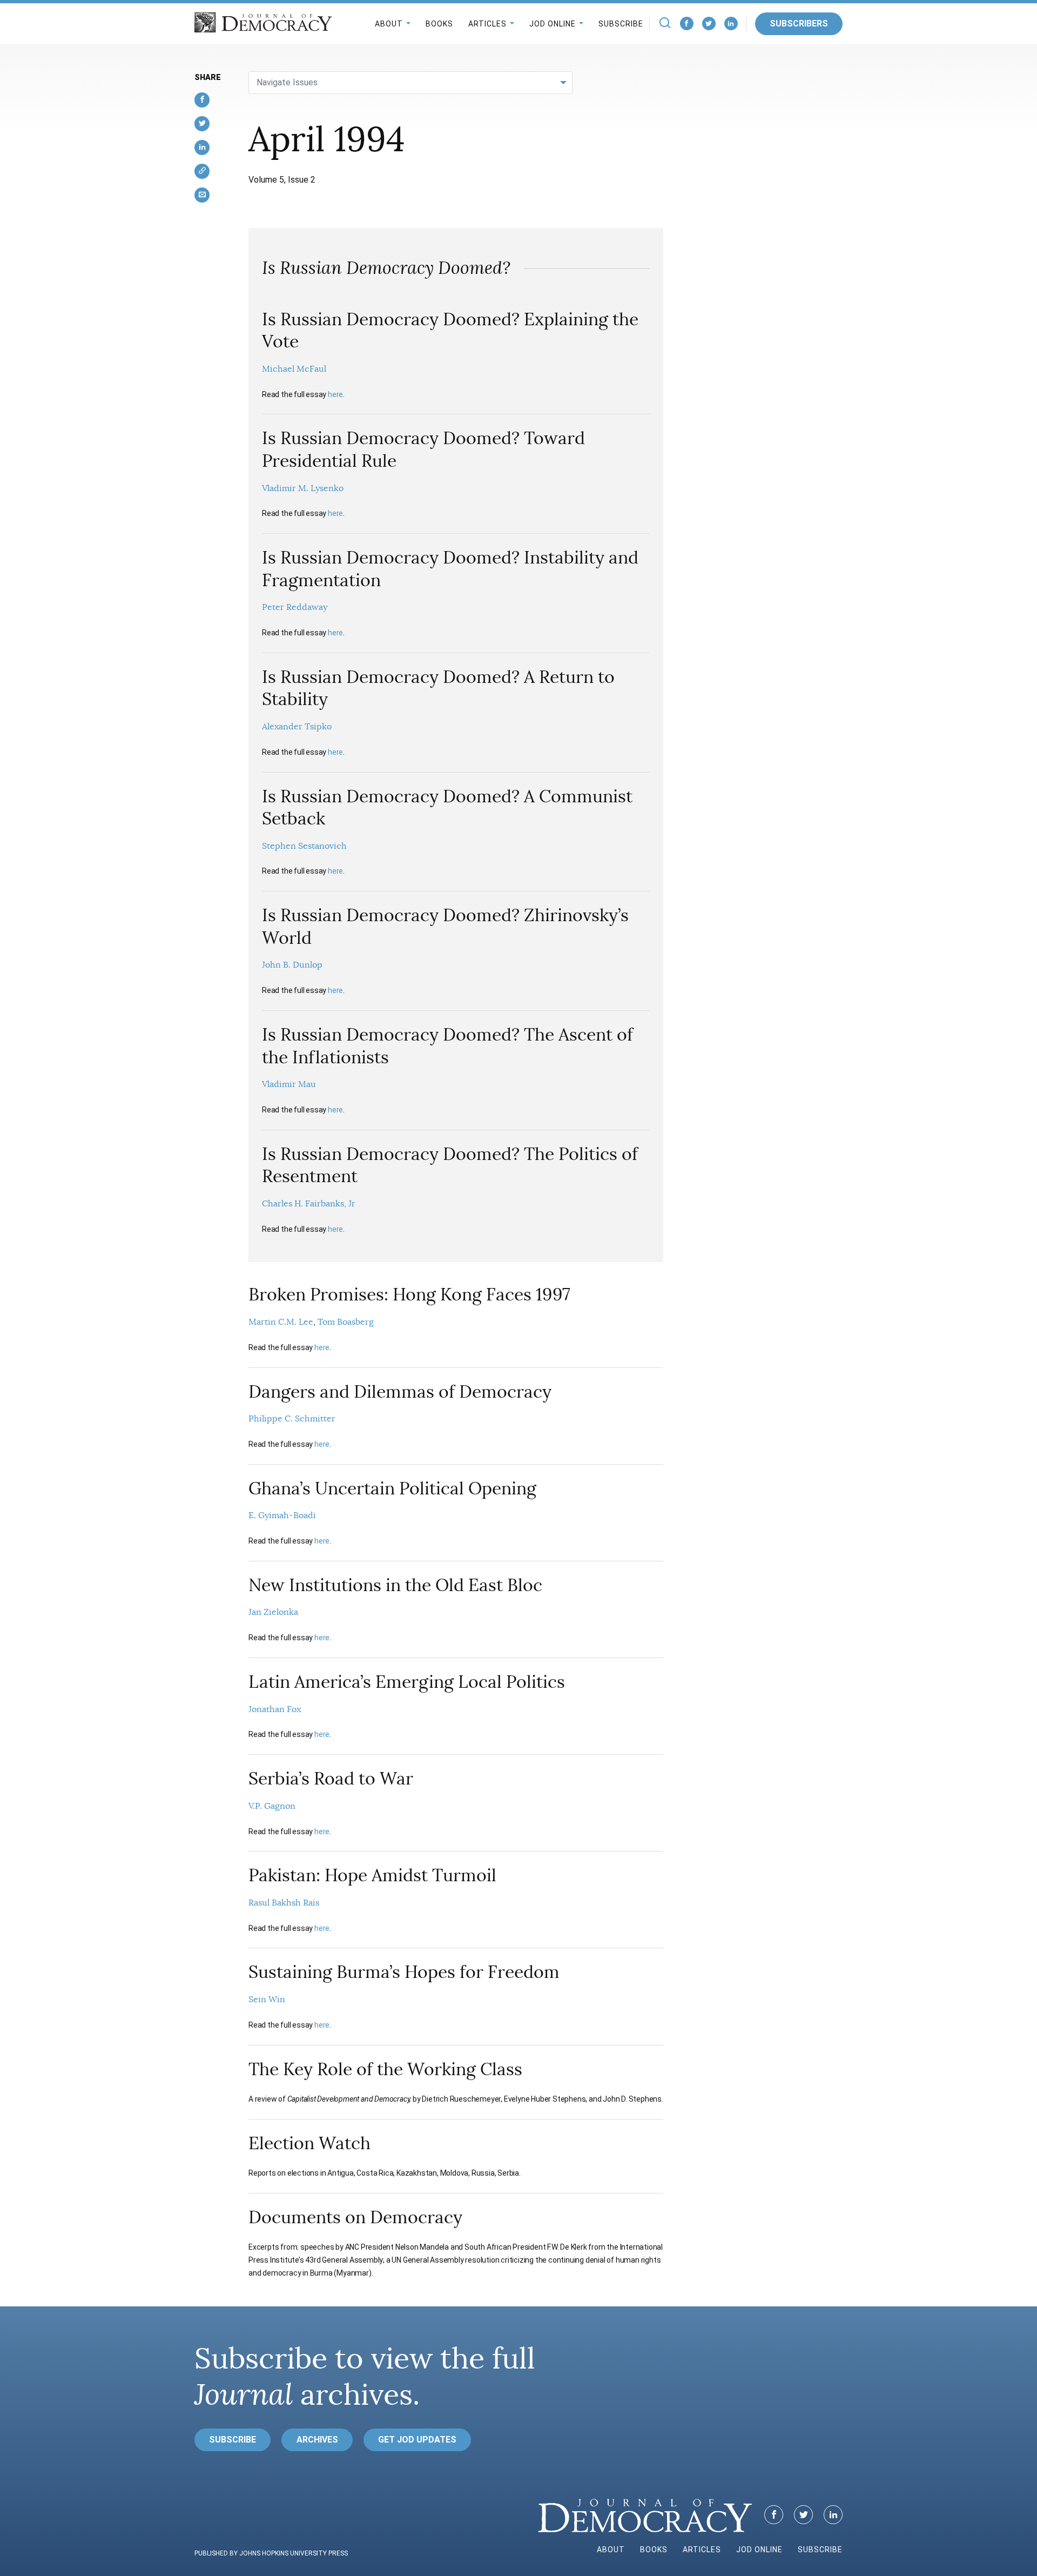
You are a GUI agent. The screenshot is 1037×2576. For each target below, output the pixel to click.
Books (439, 24)
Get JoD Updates (417, 2440)
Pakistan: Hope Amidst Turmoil (372, 1875)
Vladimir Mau (289, 1084)
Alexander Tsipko (297, 727)
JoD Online (553, 24)
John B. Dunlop (292, 965)
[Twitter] (709, 24)
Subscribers (799, 24)
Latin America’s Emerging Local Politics (407, 1682)
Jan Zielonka (273, 1612)
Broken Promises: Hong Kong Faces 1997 (409, 1294)
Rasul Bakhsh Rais (284, 1903)
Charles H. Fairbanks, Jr (309, 1204)
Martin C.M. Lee (281, 1322)
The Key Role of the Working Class (385, 2069)
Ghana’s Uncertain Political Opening (392, 1488)
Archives (317, 2440)
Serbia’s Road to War (331, 1779)
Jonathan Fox (275, 1709)
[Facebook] (687, 24)
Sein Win (267, 2000)
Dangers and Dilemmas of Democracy (400, 1392)
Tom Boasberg (346, 1322)
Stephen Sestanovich (304, 846)
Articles (487, 24)
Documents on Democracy (355, 2217)
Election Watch (309, 2143)
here (335, 394)
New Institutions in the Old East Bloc (395, 1585)
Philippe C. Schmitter (292, 1419)
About (389, 24)
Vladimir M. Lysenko (303, 488)
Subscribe (621, 24)
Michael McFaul (294, 369)
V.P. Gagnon (272, 1806)
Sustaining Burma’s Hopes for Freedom (404, 1972)
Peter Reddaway (295, 607)
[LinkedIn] (731, 24)
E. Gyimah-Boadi (282, 1515)
